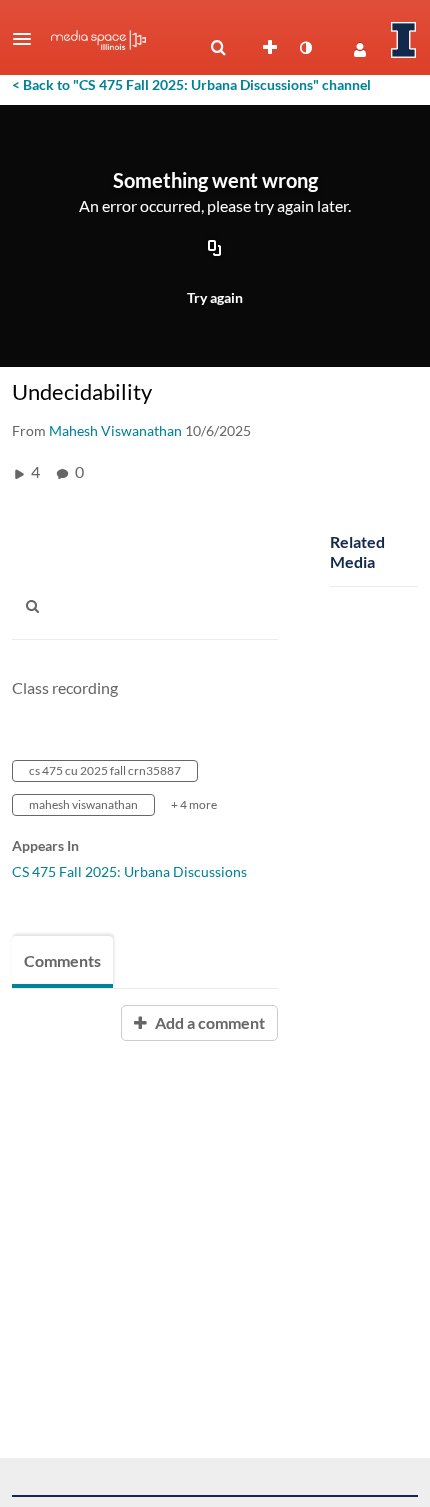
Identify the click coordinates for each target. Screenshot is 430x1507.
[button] (28, 39)
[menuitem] (218, 48)
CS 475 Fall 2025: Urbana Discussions (129, 871)
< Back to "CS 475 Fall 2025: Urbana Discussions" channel (191, 84)
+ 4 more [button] (194, 804)
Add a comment (208, 1022)
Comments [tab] (62, 960)
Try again (215, 297)
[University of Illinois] (404, 40)
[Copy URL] (215, 249)
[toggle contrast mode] (305, 48)
